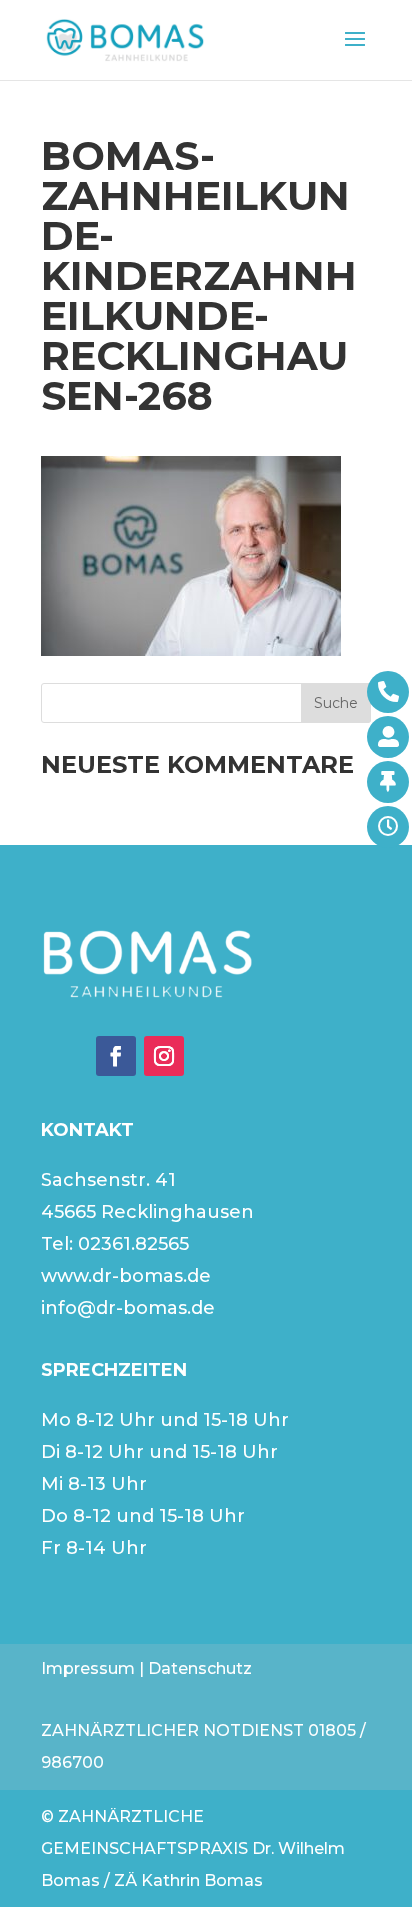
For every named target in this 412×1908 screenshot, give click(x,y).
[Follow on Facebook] (116, 1056)
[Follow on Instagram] (164, 1056)
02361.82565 (133, 1244)
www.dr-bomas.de (126, 1276)
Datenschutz (200, 1668)
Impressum (88, 1668)
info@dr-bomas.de (128, 1308)
